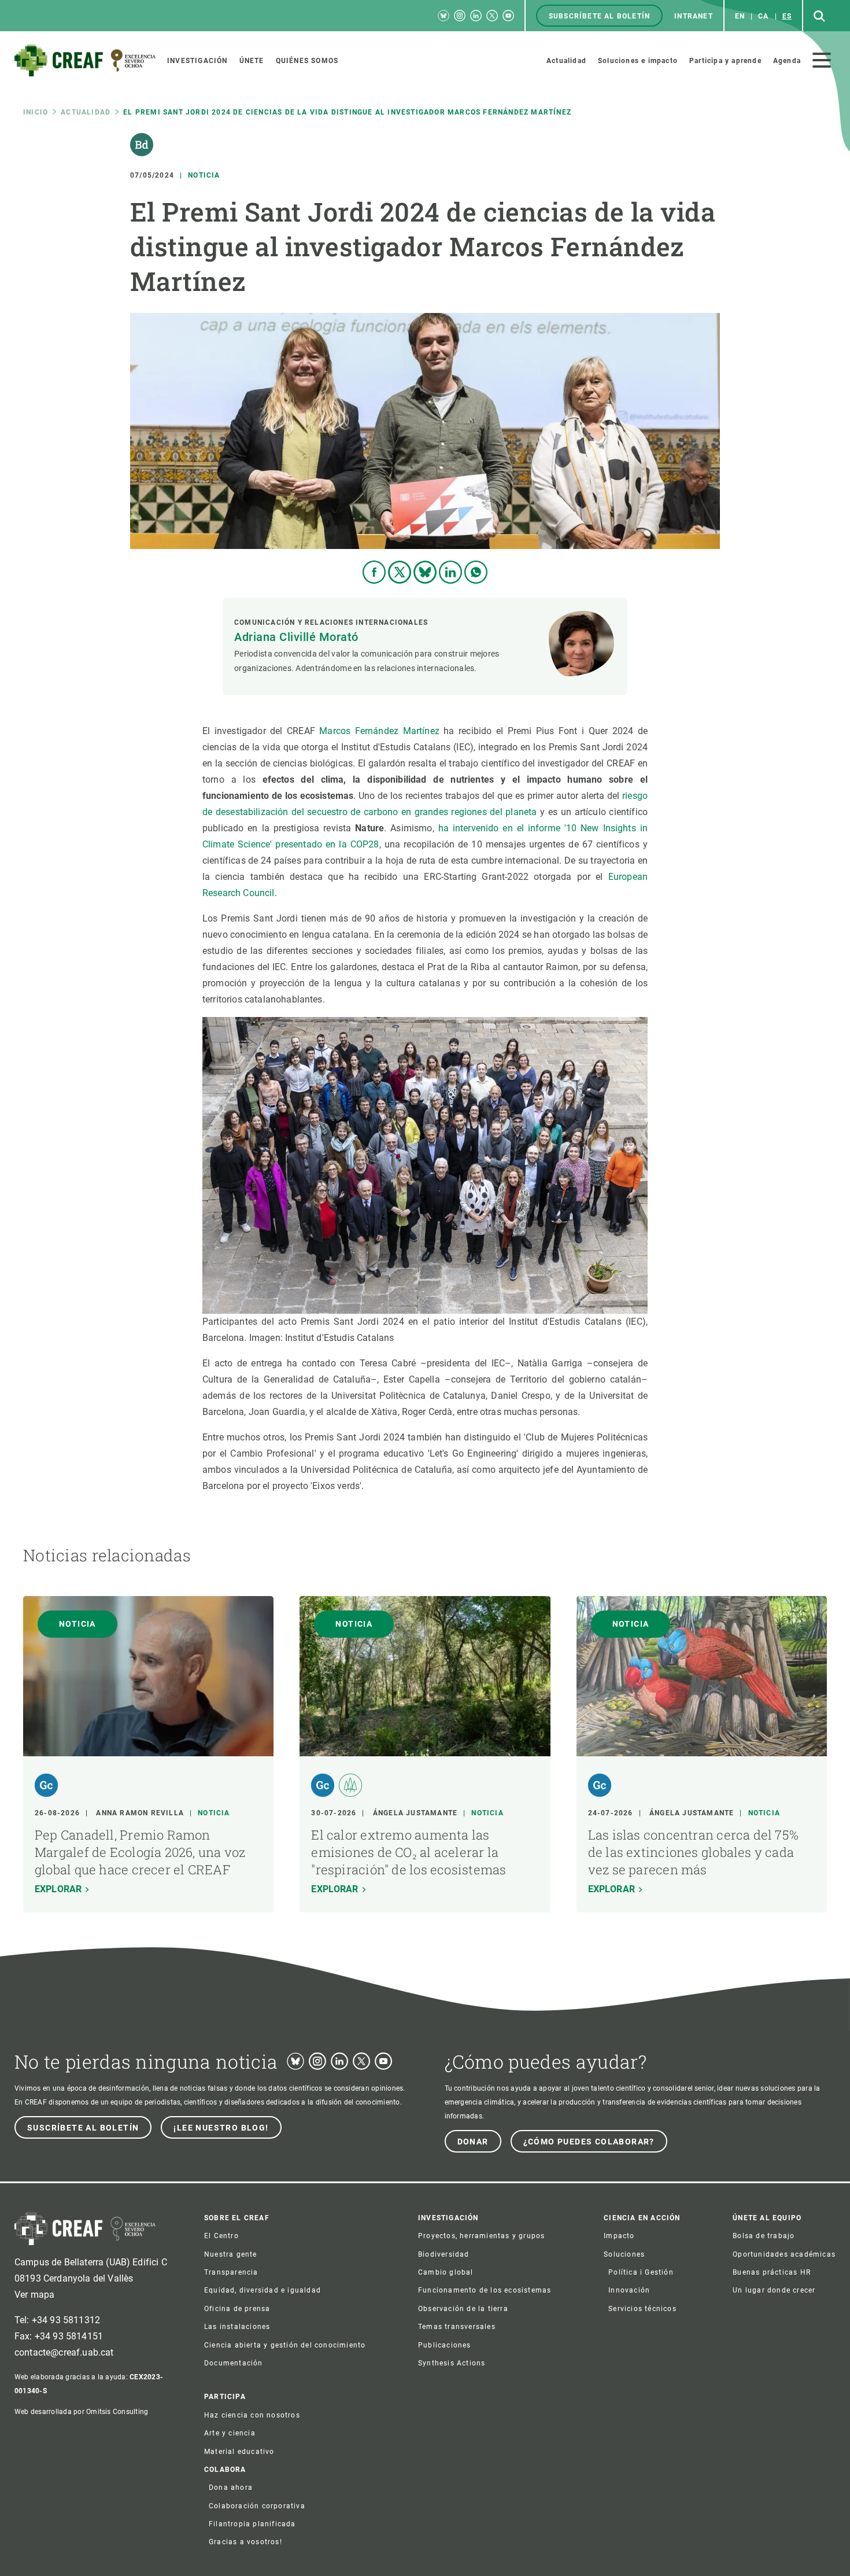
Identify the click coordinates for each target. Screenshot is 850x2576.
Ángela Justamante (415, 1813)
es (787, 16)
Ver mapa (34, 2295)
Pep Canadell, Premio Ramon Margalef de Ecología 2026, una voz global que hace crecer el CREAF (140, 1852)
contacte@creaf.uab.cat (64, 2352)
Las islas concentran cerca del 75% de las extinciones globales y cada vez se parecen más (693, 1852)
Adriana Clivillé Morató (296, 637)
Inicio (36, 112)
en (740, 16)
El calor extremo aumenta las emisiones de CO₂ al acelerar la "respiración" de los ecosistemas (409, 1852)
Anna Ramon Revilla (140, 1813)
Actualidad (86, 112)
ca (763, 16)
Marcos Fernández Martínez (379, 731)
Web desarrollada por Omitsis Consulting (81, 2412)
